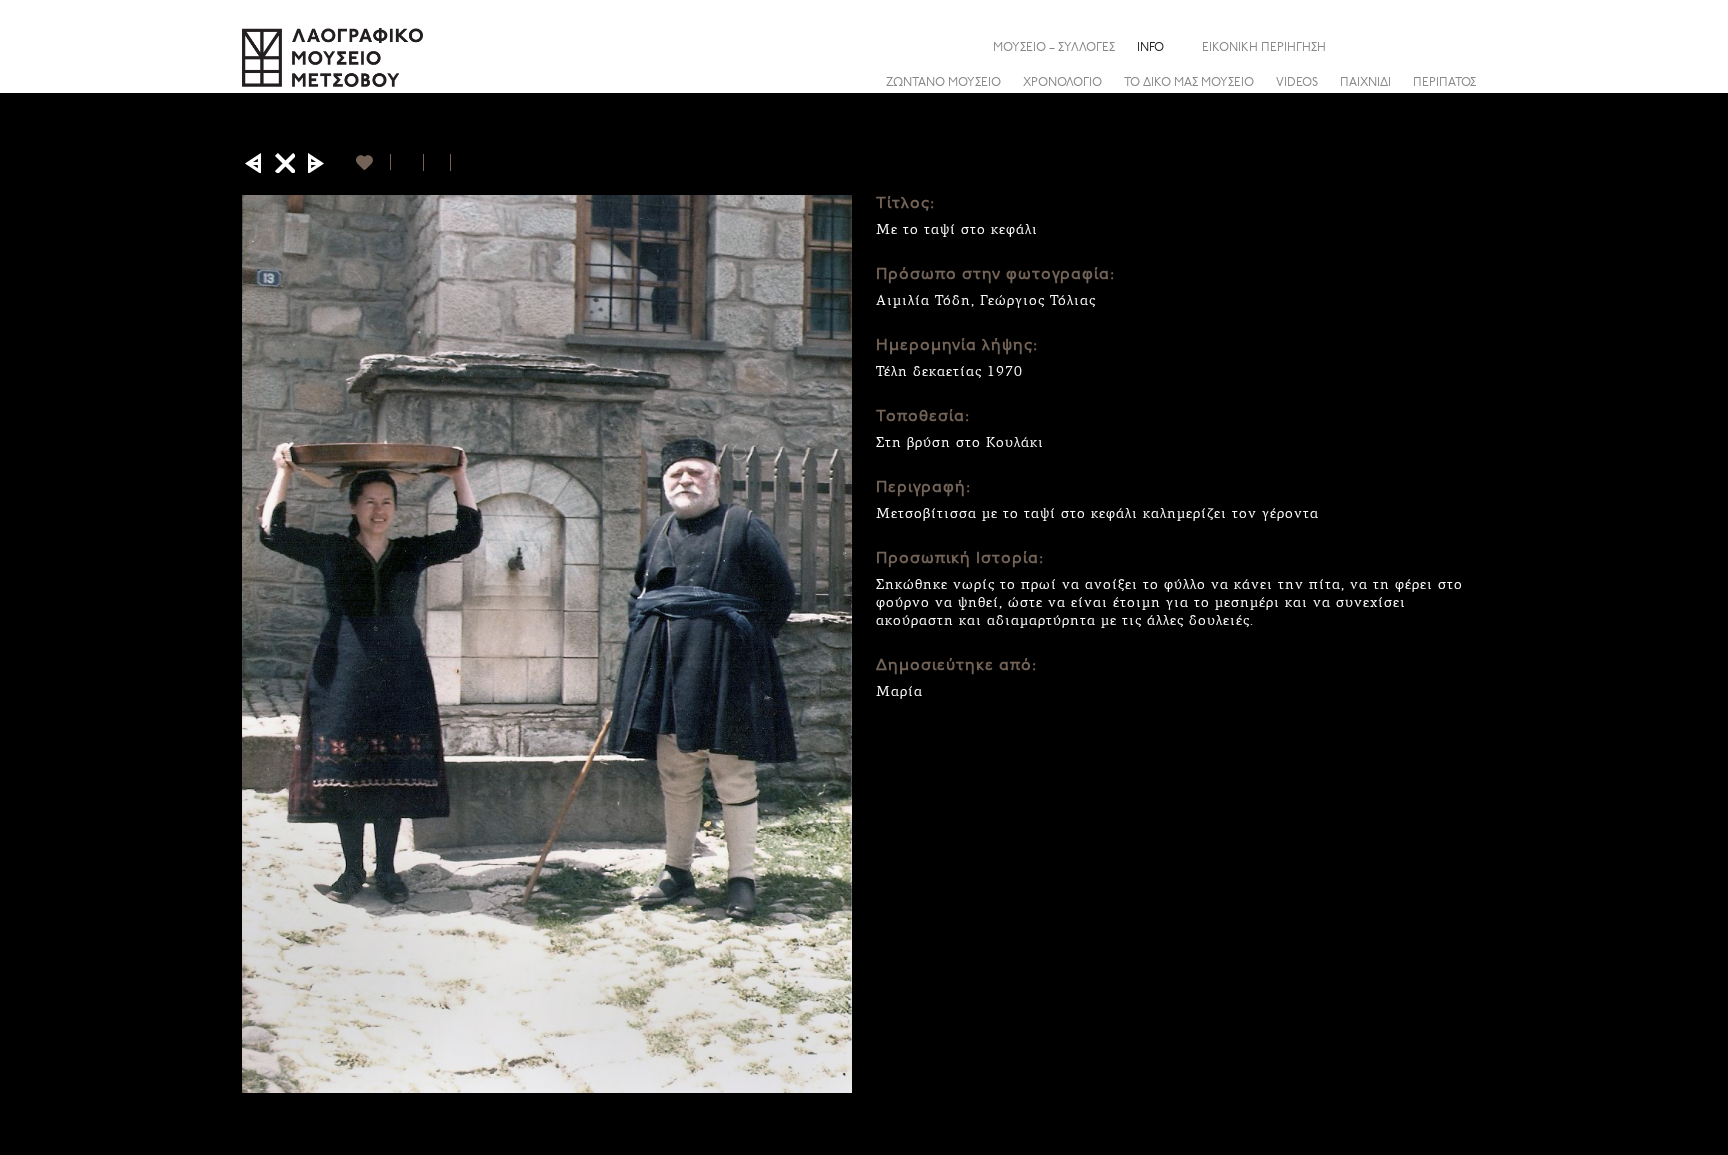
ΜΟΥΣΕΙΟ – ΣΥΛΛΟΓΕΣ (1054, 48)
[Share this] (1471, 47)
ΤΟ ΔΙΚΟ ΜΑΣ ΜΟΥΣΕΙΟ (1189, 83)
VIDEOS (1297, 83)
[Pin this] (459, 162)
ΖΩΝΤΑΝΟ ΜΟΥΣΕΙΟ (943, 83)
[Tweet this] (437, 162)
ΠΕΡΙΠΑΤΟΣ (1444, 83)
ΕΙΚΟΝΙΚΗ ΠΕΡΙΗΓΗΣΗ (1264, 48)
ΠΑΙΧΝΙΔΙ (1365, 83)
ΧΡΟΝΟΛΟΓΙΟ (1062, 83)
